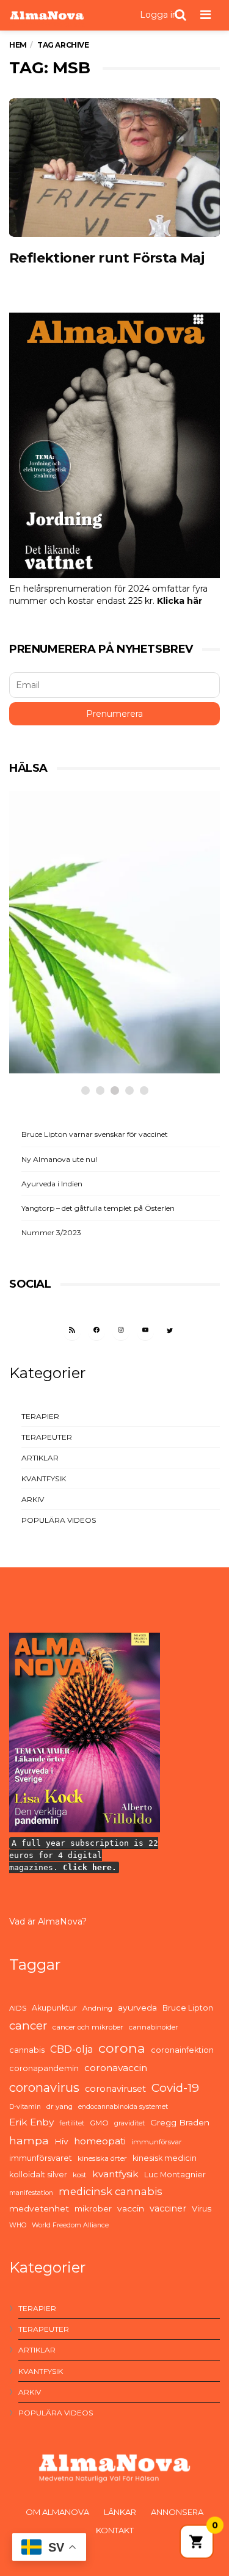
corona (122, 2048)
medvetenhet (39, 2208)
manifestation (31, 2193)
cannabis (27, 2050)
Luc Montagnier (175, 2175)
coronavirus (44, 2088)
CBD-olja (71, 2049)
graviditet (129, 2123)
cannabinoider (154, 2027)
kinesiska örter (102, 2158)
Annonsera (177, 2512)
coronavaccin (116, 2068)
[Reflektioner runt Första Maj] (114, 168)
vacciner (168, 2208)
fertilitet (72, 2123)
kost (80, 2175)
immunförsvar (157, 2142)
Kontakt (115, 2530)
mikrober (93, 2208)
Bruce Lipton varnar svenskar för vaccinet (95, 1134)
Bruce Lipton (188, 2008)
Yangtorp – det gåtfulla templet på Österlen (98, 1208)
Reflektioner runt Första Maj (107, 258)
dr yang (60, 2106)
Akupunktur (54, 2008)
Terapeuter (47, 1437)
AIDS (18, 2008)
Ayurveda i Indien (52, 1184)
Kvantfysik (44, 1478)
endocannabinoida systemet (123, 2107)
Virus (202, 2208)
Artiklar (40, 1458)
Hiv (61, 2141)
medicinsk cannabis (111, 2191)
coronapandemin (44, 2068)
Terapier (40, 1416)
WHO (18, 2225)
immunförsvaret (41, 2158)
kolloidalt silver (38, 2175)
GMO (99, 2123)
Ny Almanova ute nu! (59, 1159)
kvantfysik (115, 2174)
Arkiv (33, 1499)
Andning (97, 2008)
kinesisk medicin (165, 2158)
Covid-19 (175, 2088)
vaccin (131, 2208)
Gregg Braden (180, 2122)
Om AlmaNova (57, 2512)
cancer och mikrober (88, 2027)
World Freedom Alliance (70, 2225)
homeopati (100, 2141)
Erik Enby (31, 2122)
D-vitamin (25, 2107)
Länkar (120, 2512)
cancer (28, 2026)
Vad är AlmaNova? (48, 1921)
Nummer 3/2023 (51, 1232)
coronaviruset (115, 2089)
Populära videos (59, 1520)
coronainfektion (182, 2050)
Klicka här (180, 601)
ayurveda (137, 2008)
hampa (29, 2140)
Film (49, 1003)
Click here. (90, 1867)
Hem (18, 45)
